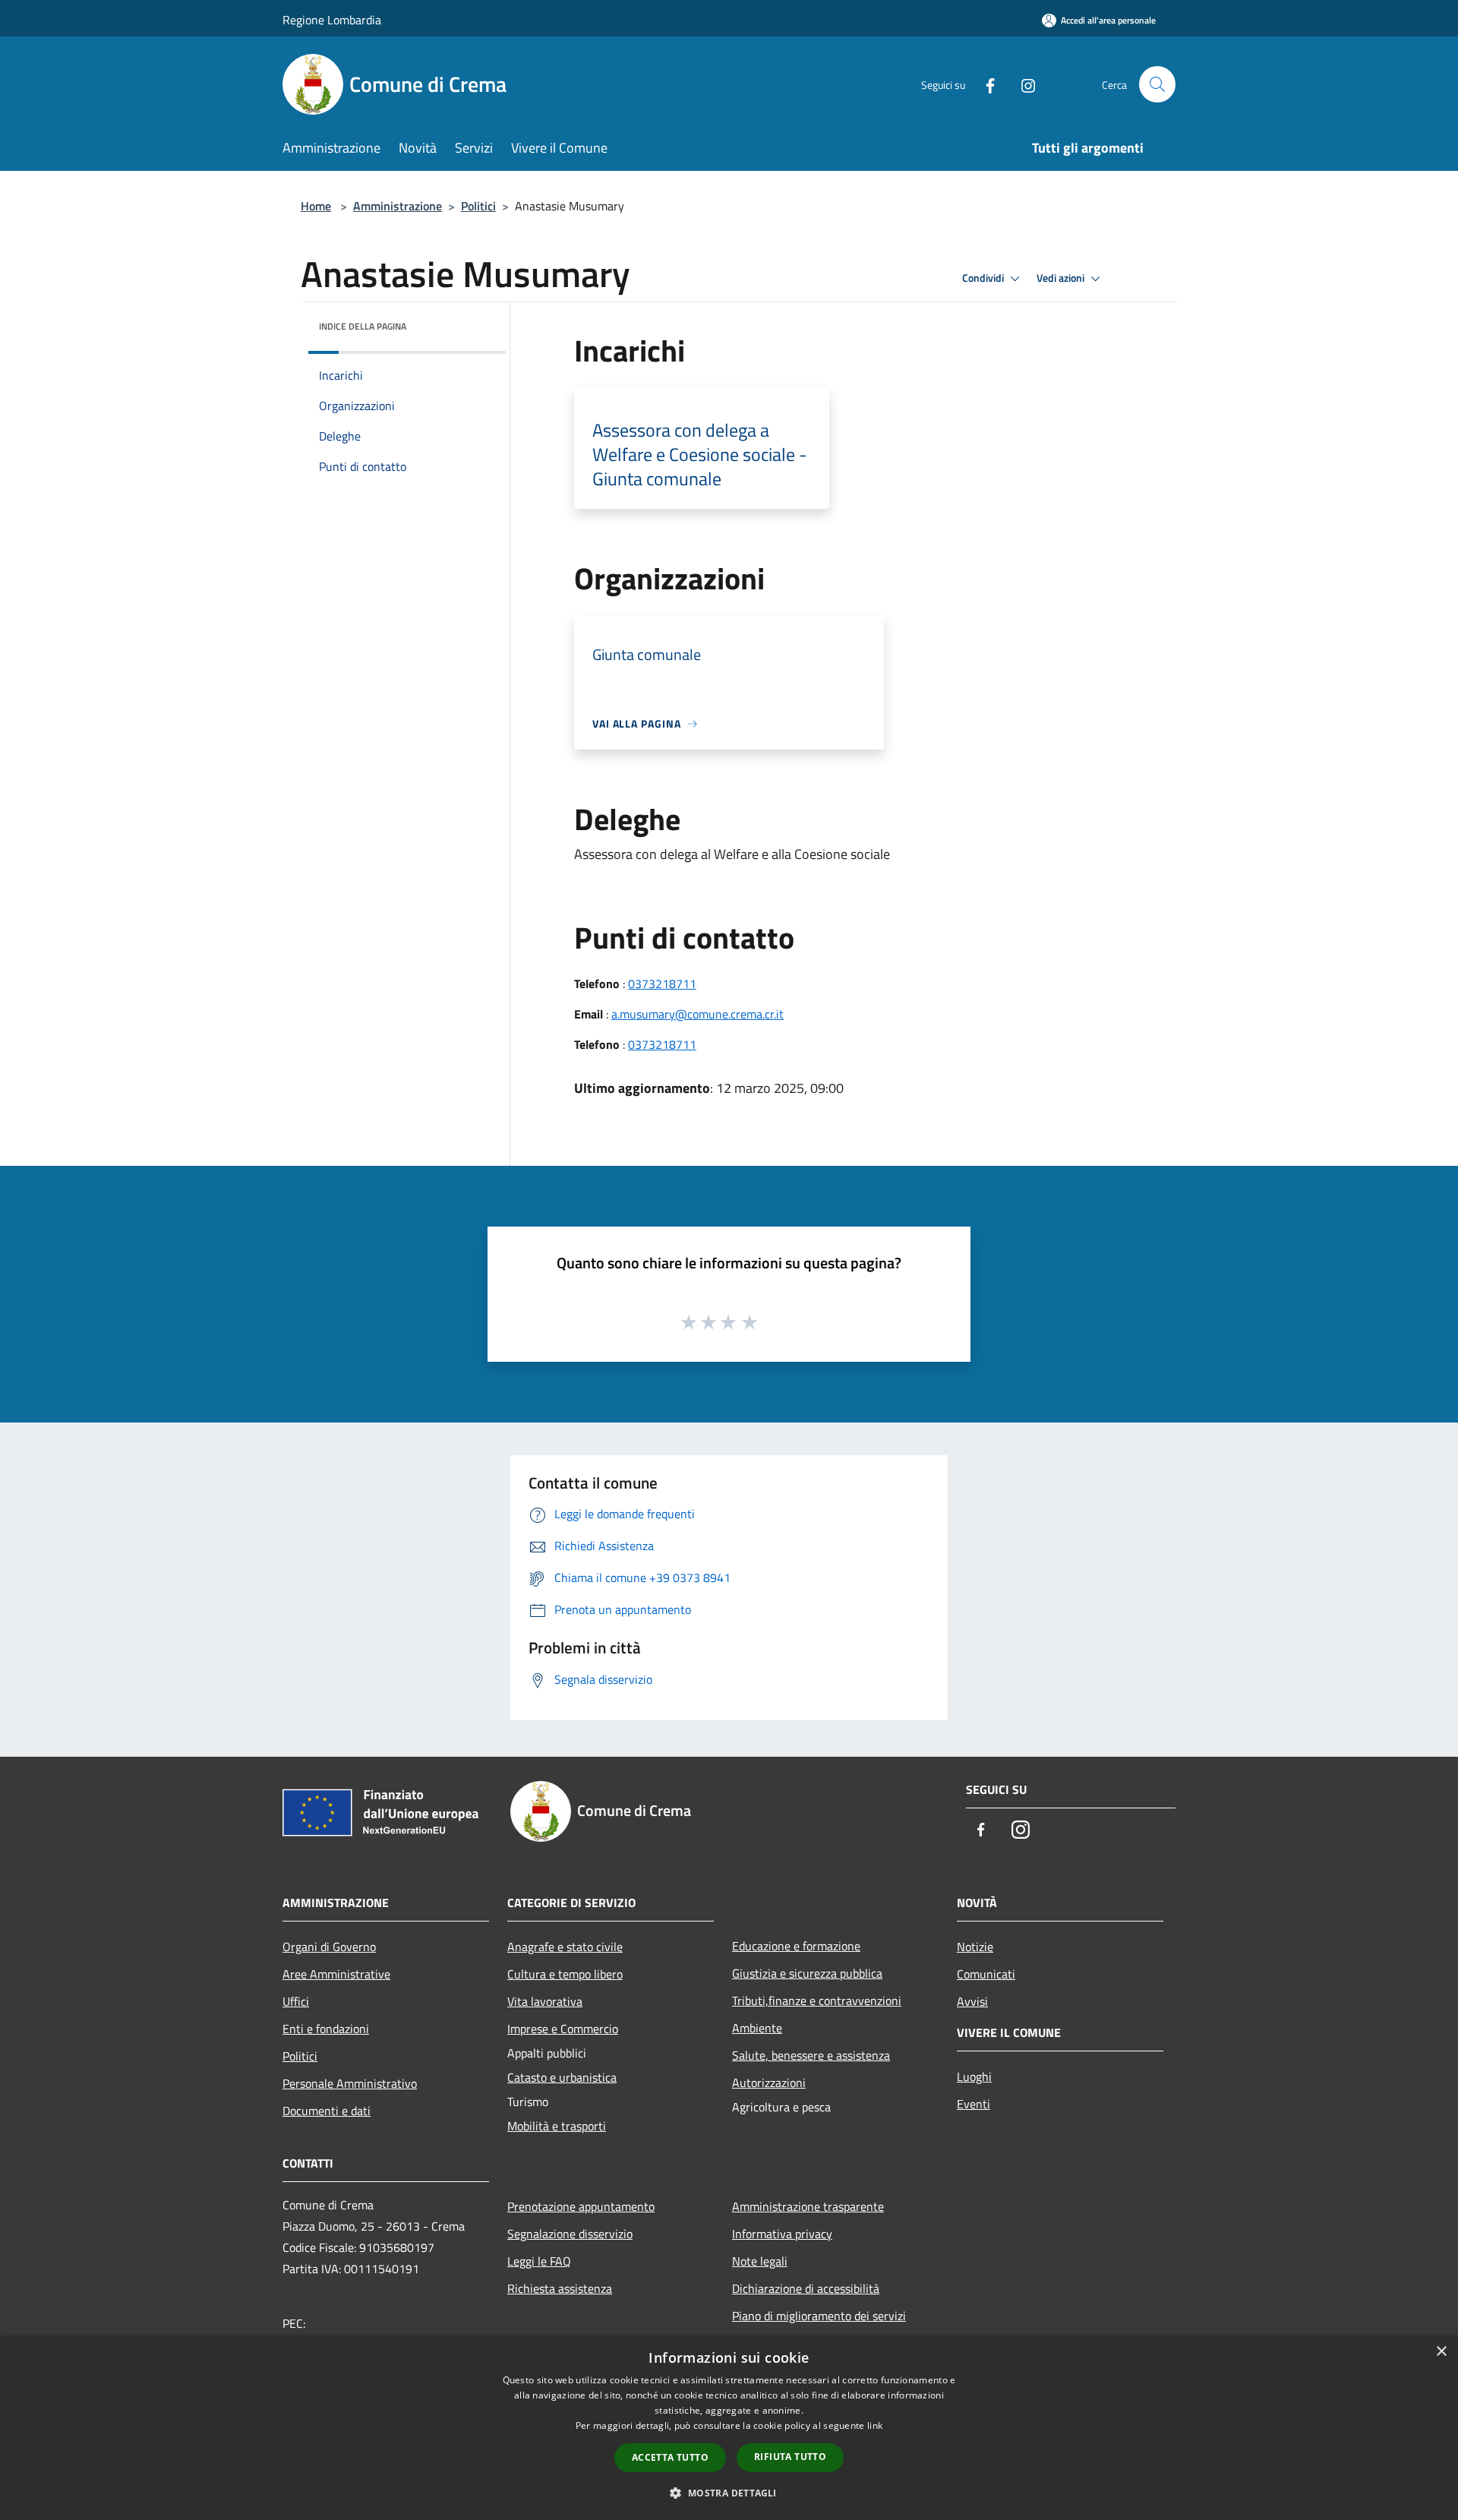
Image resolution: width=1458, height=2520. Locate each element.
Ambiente (757, 2028)
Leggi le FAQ (539, 2261)
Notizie (975, 1947)
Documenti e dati (327, 2111)
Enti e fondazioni (326, 2029)
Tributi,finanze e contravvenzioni (817, 2001)
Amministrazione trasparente (808, 2206)
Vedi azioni (1062, 278)
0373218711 (662, 984)
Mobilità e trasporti (557, 2126)
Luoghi (974, 2076)
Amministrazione (398, 206)
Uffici (296, 2001)
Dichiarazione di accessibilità (806, 2288)
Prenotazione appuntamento (581, 2206)
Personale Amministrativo (350, 2083)
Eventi (974, 2104)
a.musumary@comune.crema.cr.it (697, 1014)
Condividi (984, 278)
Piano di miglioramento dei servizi (819, 2316)
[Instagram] (1022, 84)
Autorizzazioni (769, 2083)
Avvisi (972, 2001)
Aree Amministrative (336, 1974)
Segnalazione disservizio (570, 2234)
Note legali (760, 2261)
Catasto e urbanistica (562, 2077)
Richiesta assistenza (560, 2288)
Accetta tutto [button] (670, 2457)
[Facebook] (984, 84)
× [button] (1441, 2352)
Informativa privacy (782, 2234)
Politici (478, 206)
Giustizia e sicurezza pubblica (807, 1973)
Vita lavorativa (545, 2001)
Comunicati (986, 1974)
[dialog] (729, 2428)
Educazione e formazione (796, 1946)
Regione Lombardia (332, 20)
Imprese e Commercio (563, 2029)
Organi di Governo (329, 1947)
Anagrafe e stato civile (565, 1947)
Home (316, 206)
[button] (729, 2493)
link (875, 2425)
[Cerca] (1157, 84)
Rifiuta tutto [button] (790, 2457)
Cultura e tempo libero (565, 1974)
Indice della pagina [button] (363, 326)
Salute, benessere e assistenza (811, 2055)
